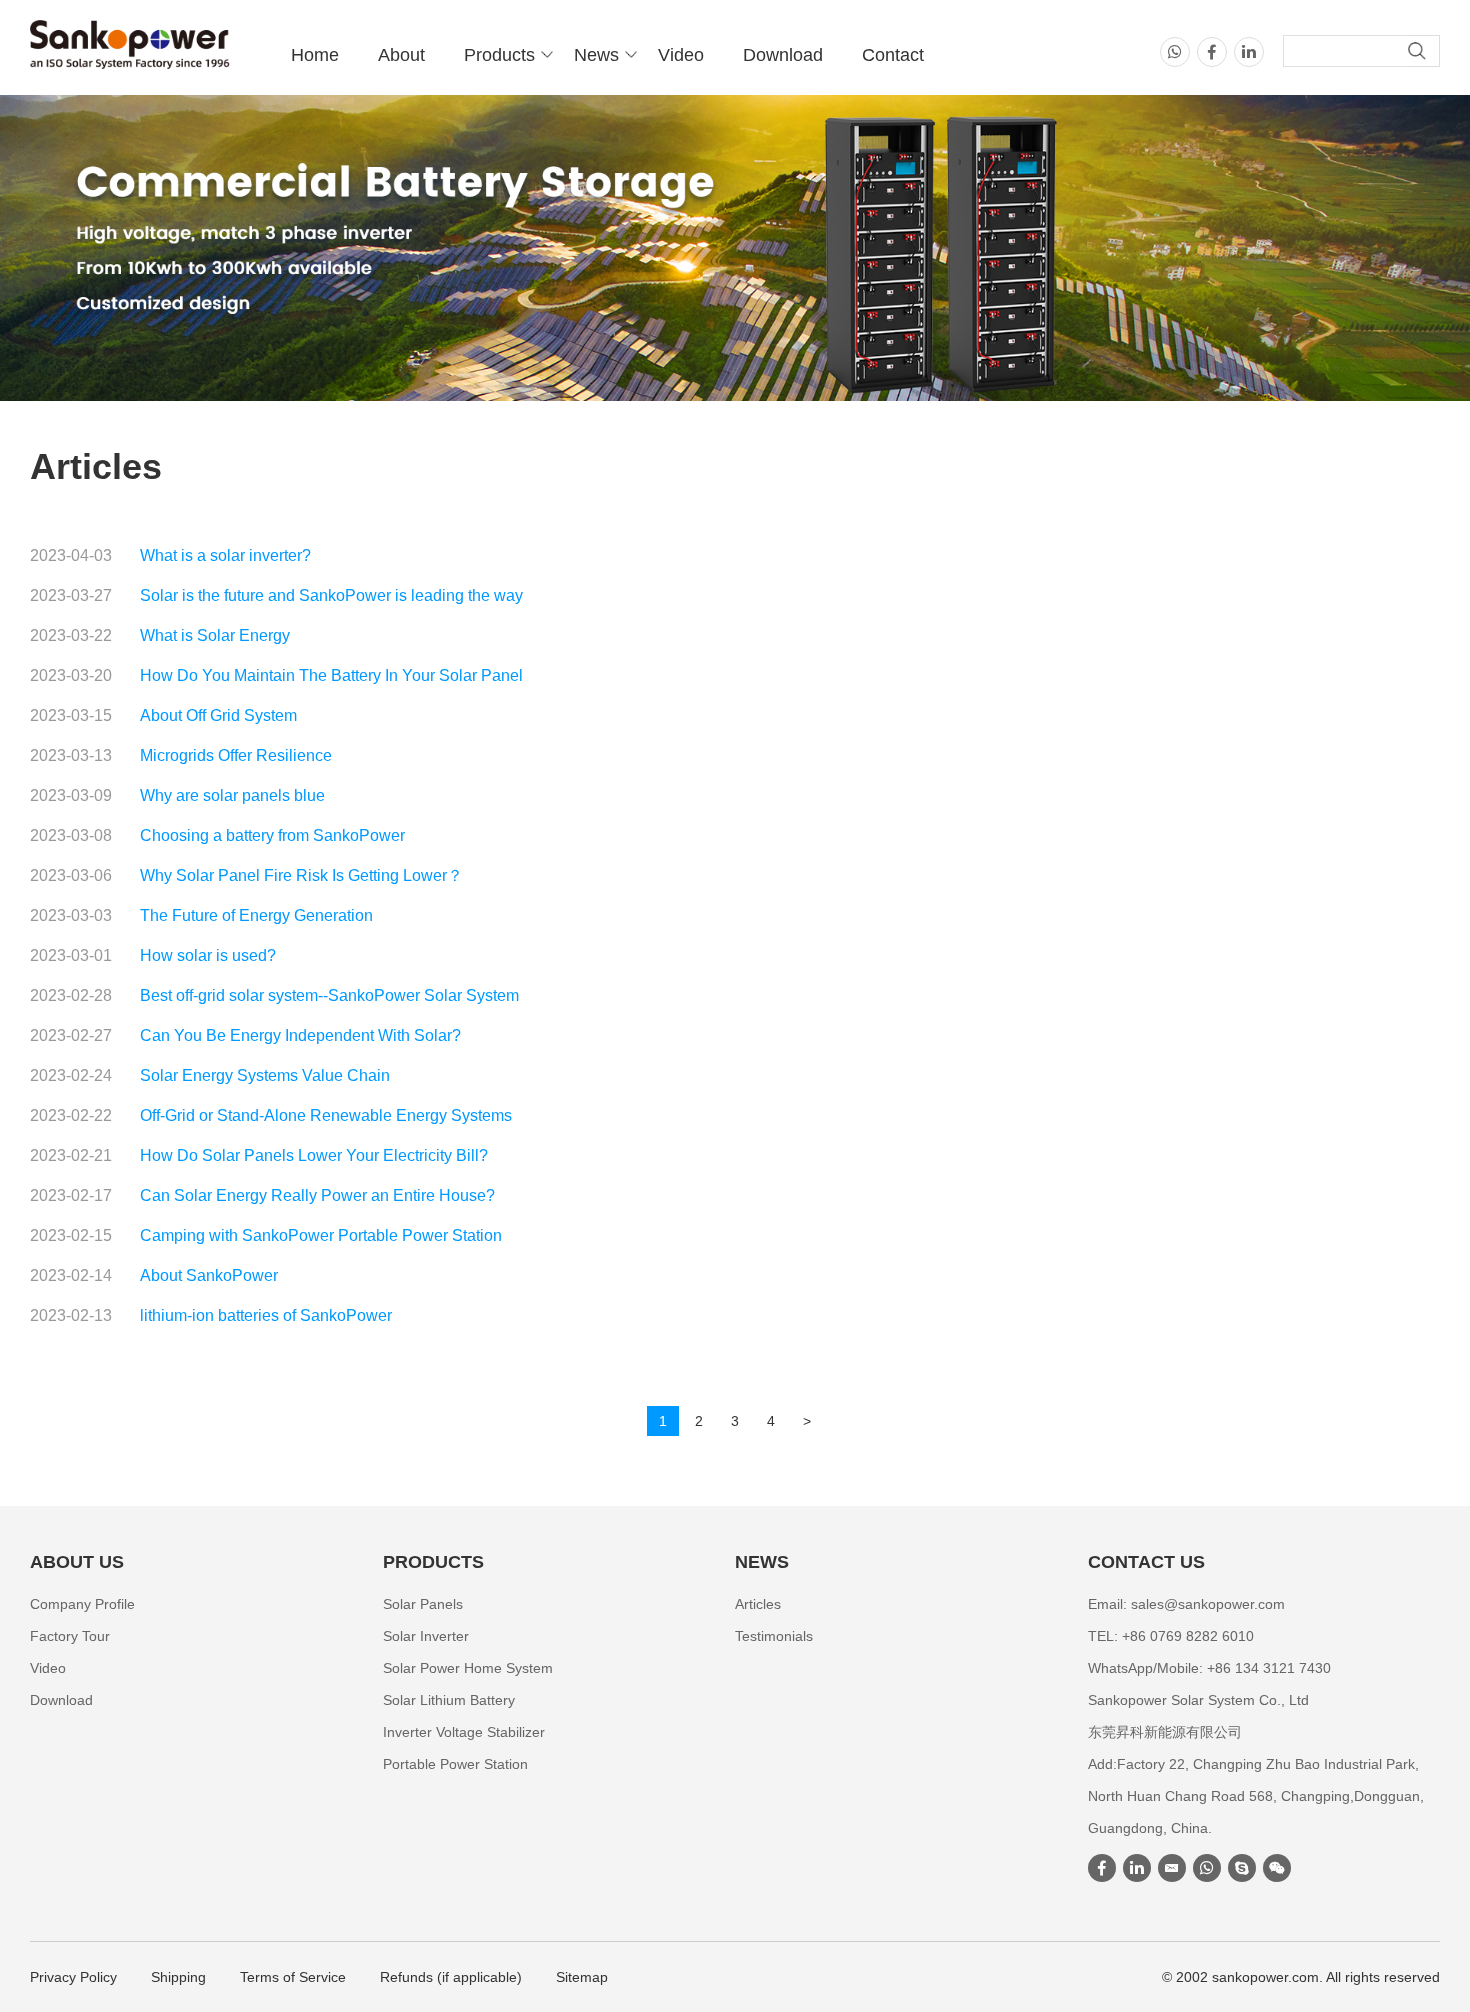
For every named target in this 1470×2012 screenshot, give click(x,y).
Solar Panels (423, 1604)
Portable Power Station (455, 1764)
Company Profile (82, 1604)
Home (315, 55)
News (596, 55)
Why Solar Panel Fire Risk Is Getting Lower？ (301, 875)
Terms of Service (293, 1977)
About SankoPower (209, 1275)
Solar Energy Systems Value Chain (265, 1075)
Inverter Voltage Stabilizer (464, 1732)
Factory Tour (70, 1636)
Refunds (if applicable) (451, 1977)
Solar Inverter (426, 1636)
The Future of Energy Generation (256, 915)
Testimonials (774, 1636)
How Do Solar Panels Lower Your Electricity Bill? (314, 1155)
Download (783, 55)
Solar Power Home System (468, 1668)
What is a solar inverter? (225, 555)
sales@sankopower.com (1208, 1604)
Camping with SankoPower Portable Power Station (321, 1235)
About (401, 55)
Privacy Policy (73, 1977)
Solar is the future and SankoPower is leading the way (331, 595)
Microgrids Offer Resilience (236, 755)
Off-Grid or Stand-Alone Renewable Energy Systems (326, 1115)
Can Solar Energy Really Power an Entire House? (317, 1195)
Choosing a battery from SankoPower (272, 835)
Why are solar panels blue (232, 795)
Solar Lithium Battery (449, 1700)
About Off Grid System (218, 715)
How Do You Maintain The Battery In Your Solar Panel (331, 675)
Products (499, 55)
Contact (893, 55)
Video (681, 55)
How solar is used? (208, 955)
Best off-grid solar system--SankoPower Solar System (329, 995)
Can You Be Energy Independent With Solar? (300, 1035)
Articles (758, 1604)
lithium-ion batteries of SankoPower (266, 1315)
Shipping (178, 1977)
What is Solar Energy (215, 635)
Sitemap (582, 1977)
